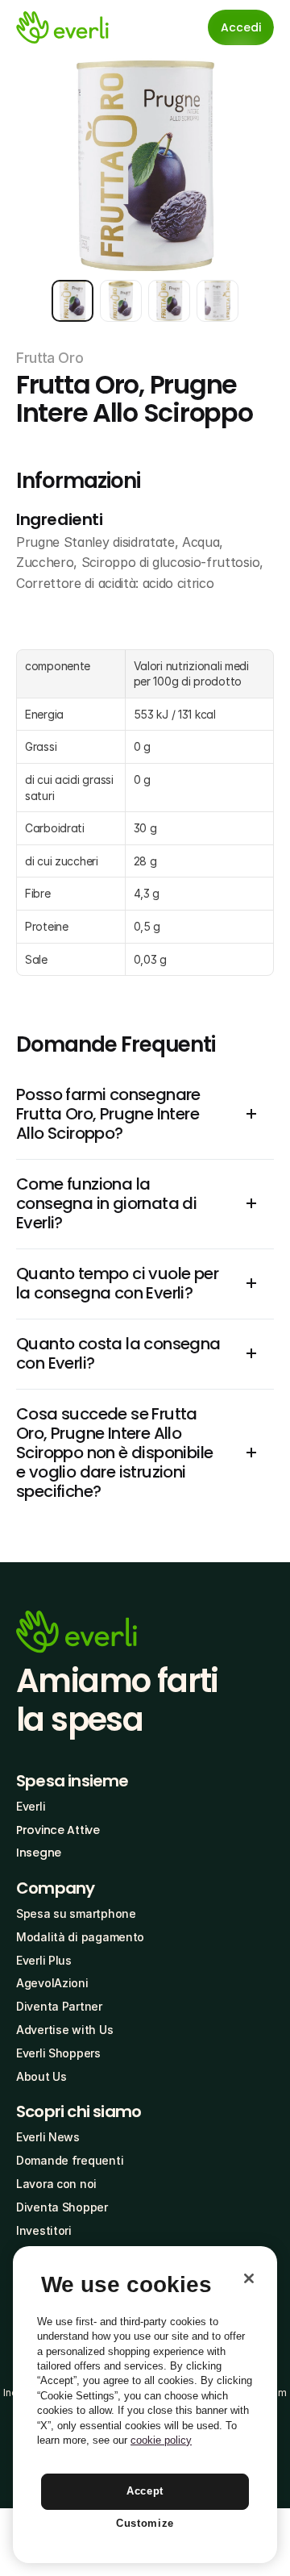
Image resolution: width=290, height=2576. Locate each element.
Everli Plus (44, 1960)
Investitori (44, 2230)
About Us (41, 2076)
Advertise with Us (64, 2030)
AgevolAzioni (52, 1983)
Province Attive (58, 1830)
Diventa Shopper (62, 2207)
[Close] (249, 2278)
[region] (145, 2405)
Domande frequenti (70, 2160)
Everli (31, 1806)
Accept (145, 2491)
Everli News (48, 2137)
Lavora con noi (56, 2184)
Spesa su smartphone (76, 1913)
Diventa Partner (59, 2006)
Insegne (39, 1853)
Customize (145, 2523)
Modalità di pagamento (80, 1937)
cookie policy (161, 2440)
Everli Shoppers (58, 2053)
